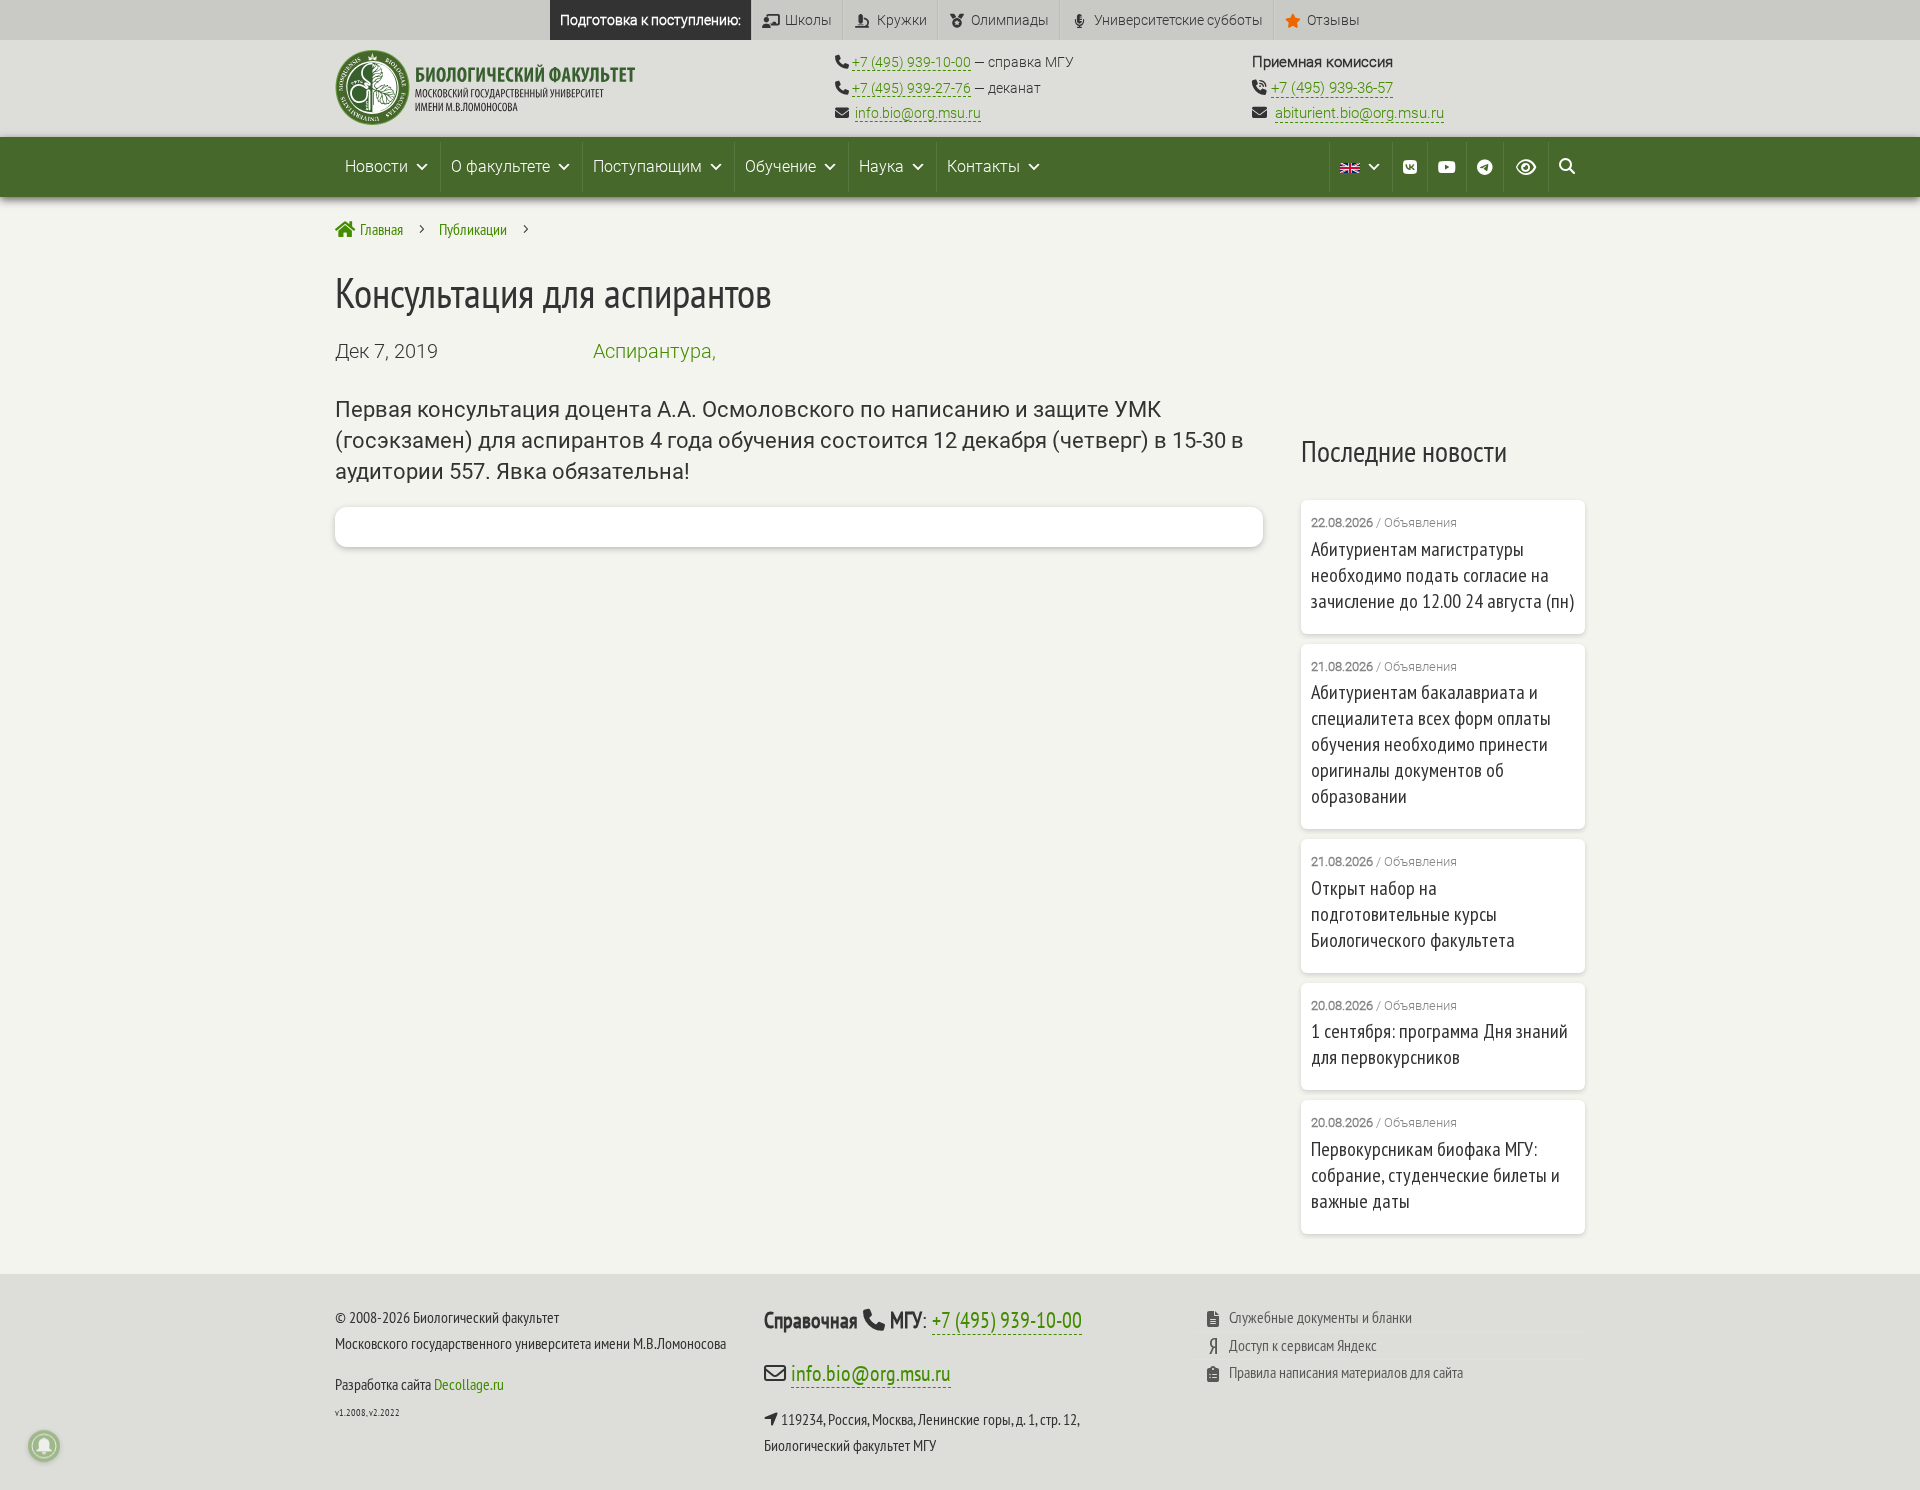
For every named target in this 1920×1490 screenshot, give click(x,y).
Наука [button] (881, 166)
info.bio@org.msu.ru (918, 113)
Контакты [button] (983, 166)
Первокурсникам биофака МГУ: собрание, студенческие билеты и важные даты (1435, 1175)
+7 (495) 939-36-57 (1332, 88)
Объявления (1420, 522)
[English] (1361, 167)
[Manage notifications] (44, 1446)
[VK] (1410, 167)
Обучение (780, 166)
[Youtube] (1447, 167)
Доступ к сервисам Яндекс (1303, 1345)
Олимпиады (1010, 20)
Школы (808, 20)
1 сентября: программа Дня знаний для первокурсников (1439, 1044)
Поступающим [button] (647, 166)
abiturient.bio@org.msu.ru (1359, 113)
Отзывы (1333, 20)
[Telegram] (1485, 167)
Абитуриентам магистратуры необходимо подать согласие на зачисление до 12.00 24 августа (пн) (1442, 575)
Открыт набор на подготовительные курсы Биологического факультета (1413, 914)
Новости (376, 166)
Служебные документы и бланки (1320, 1317)
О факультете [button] (500, 166)
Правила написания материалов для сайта (1346, 1372)
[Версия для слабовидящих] (1526, 167)
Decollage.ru (469, 1384)
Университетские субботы (1178, 20)
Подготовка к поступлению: (650, 20)
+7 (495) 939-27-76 (911, 88)
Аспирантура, (654, 351)
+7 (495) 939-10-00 (911, 62)
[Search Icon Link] (1567, 167)
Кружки (902, 20)
